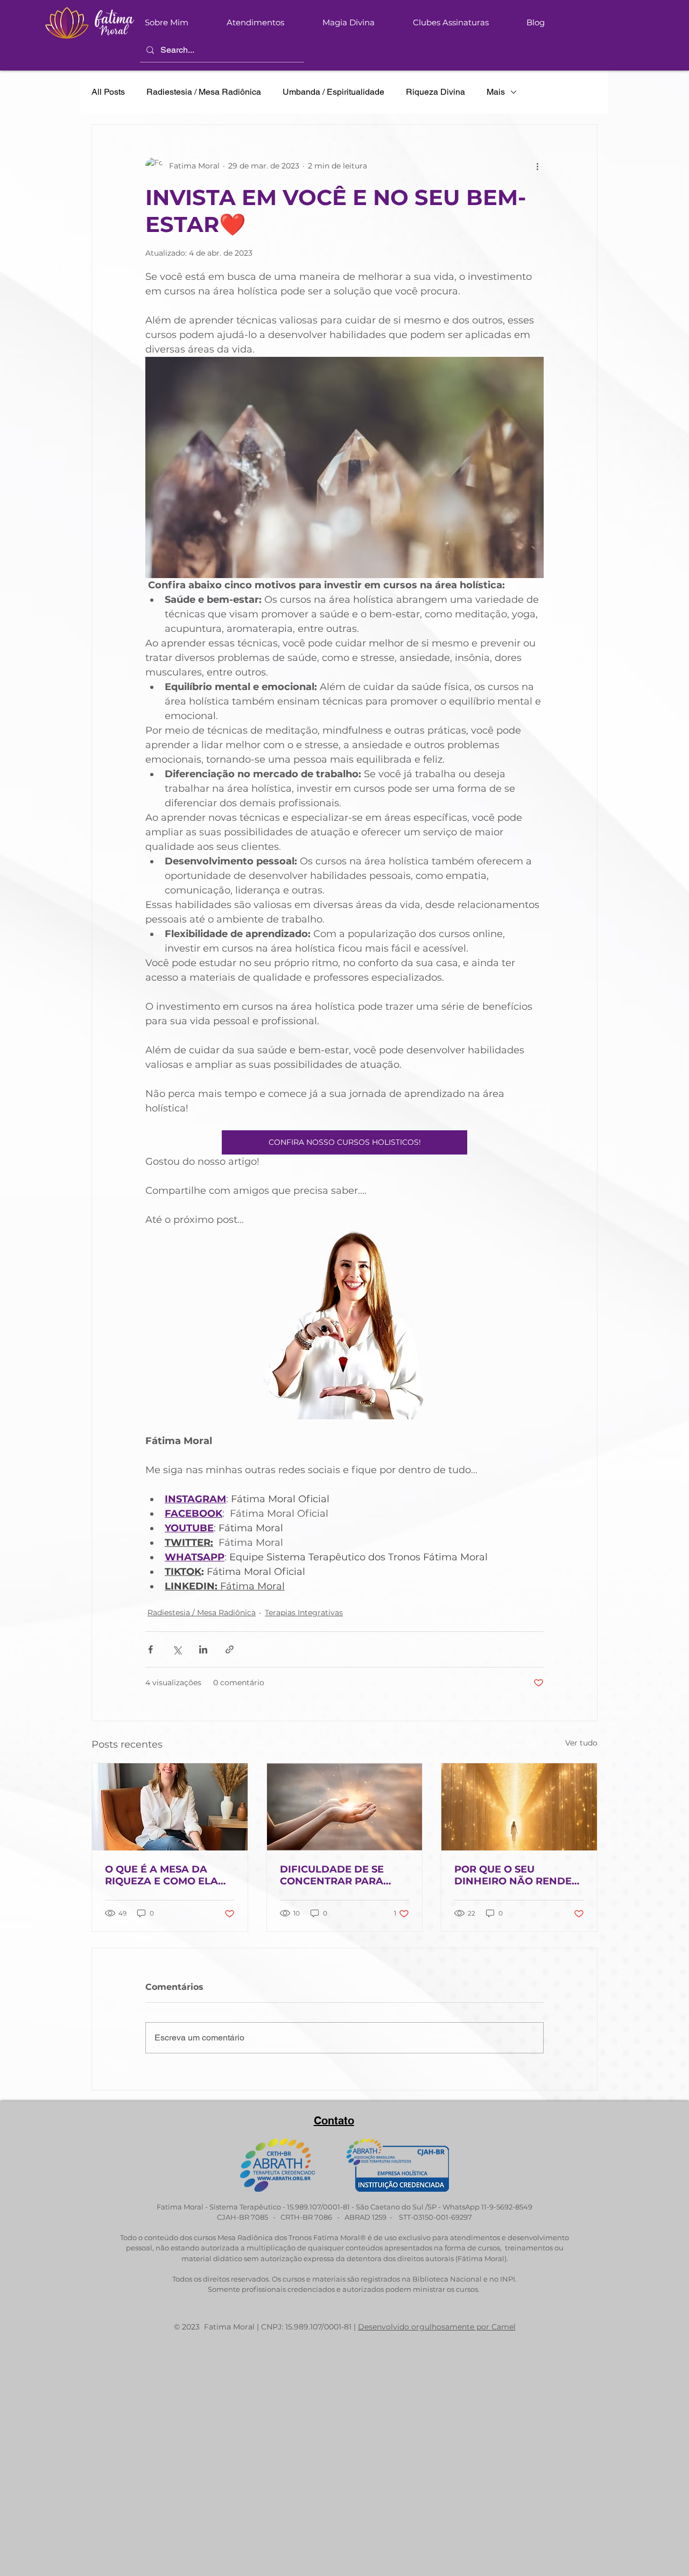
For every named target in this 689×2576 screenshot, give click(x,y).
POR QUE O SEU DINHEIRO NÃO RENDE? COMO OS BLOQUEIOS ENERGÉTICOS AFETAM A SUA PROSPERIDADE (518, 1875)
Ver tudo (581, 1743)
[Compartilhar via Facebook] (150, 1649)
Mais (496, 92)
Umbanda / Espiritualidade (333, 92)
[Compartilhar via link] (230, 1649)
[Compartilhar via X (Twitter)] (177, 1649)
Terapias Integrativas (304, 1613)
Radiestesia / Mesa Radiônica (204, 92)
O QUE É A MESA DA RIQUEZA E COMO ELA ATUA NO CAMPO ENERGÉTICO (161, 1875)
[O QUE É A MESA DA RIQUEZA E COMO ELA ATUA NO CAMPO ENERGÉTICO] (170, 1807)
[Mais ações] (537, 166)
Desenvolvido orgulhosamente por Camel (437, 2327)
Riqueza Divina (435, 92)
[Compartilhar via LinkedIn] (203, 1649)
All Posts (108, 92)
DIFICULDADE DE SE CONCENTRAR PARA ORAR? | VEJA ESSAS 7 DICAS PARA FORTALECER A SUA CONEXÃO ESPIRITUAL (337, 1875)
